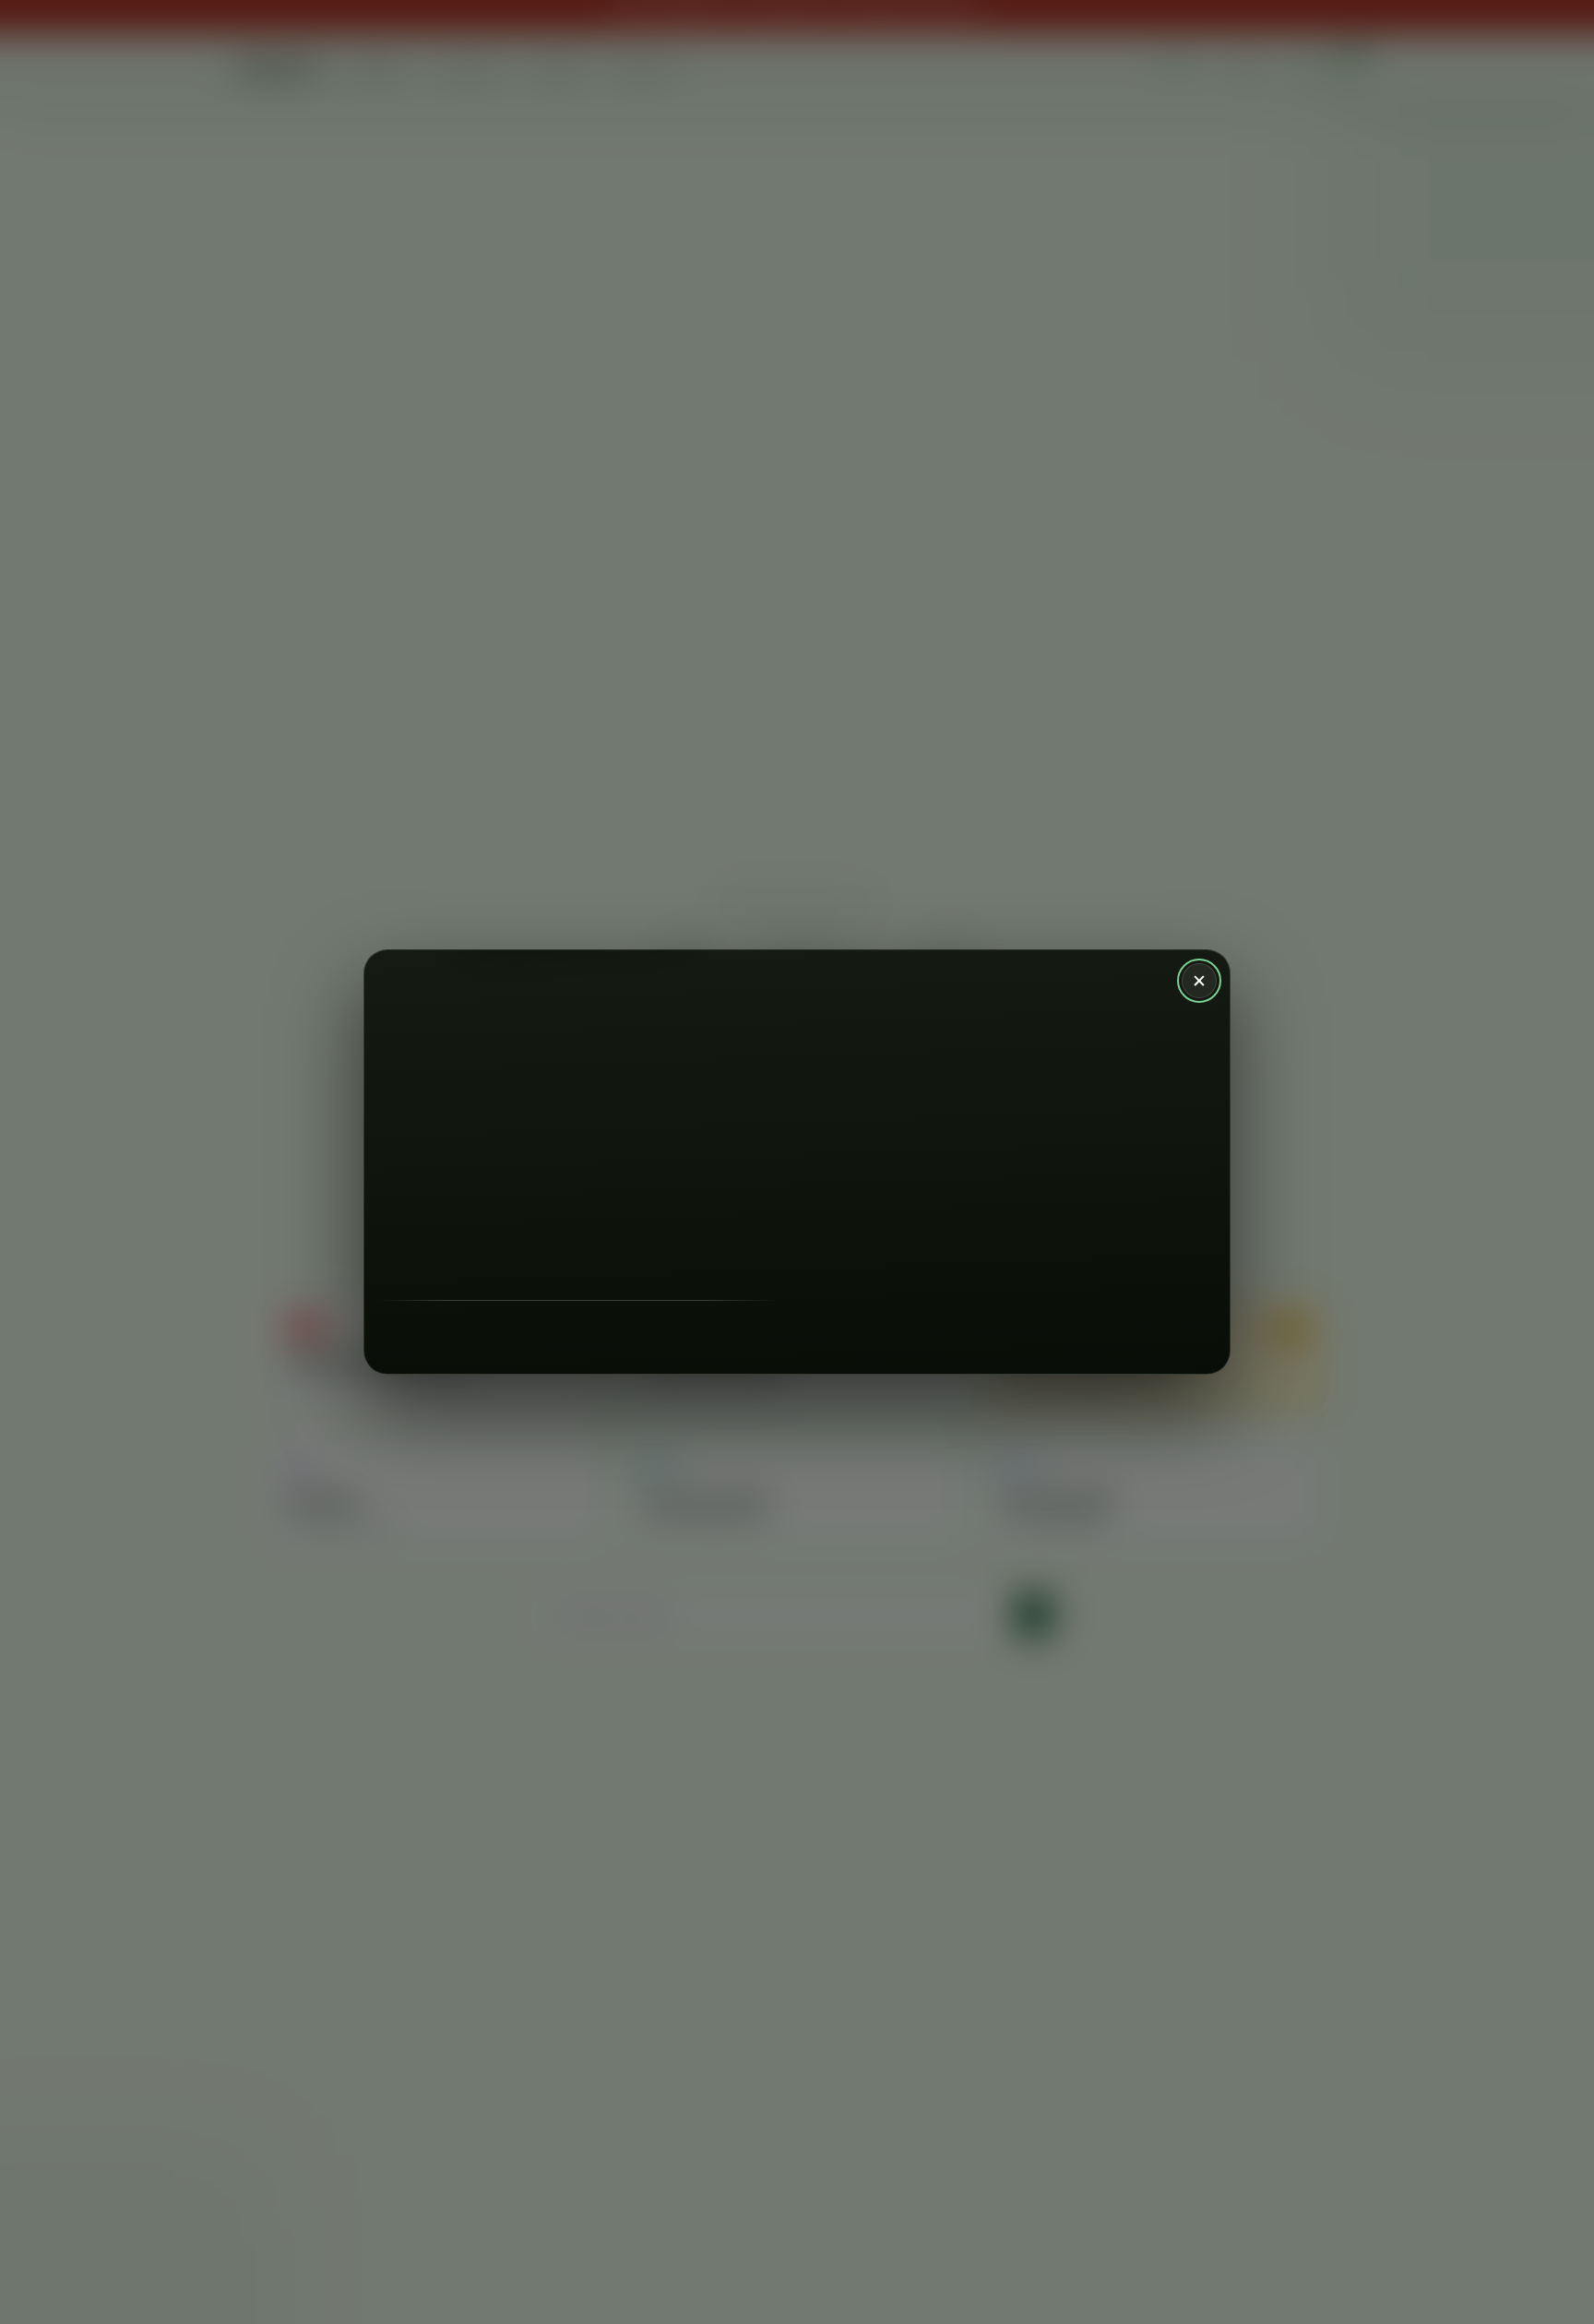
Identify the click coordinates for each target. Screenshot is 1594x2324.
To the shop (838, 1283)
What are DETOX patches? (1011, 1283)
